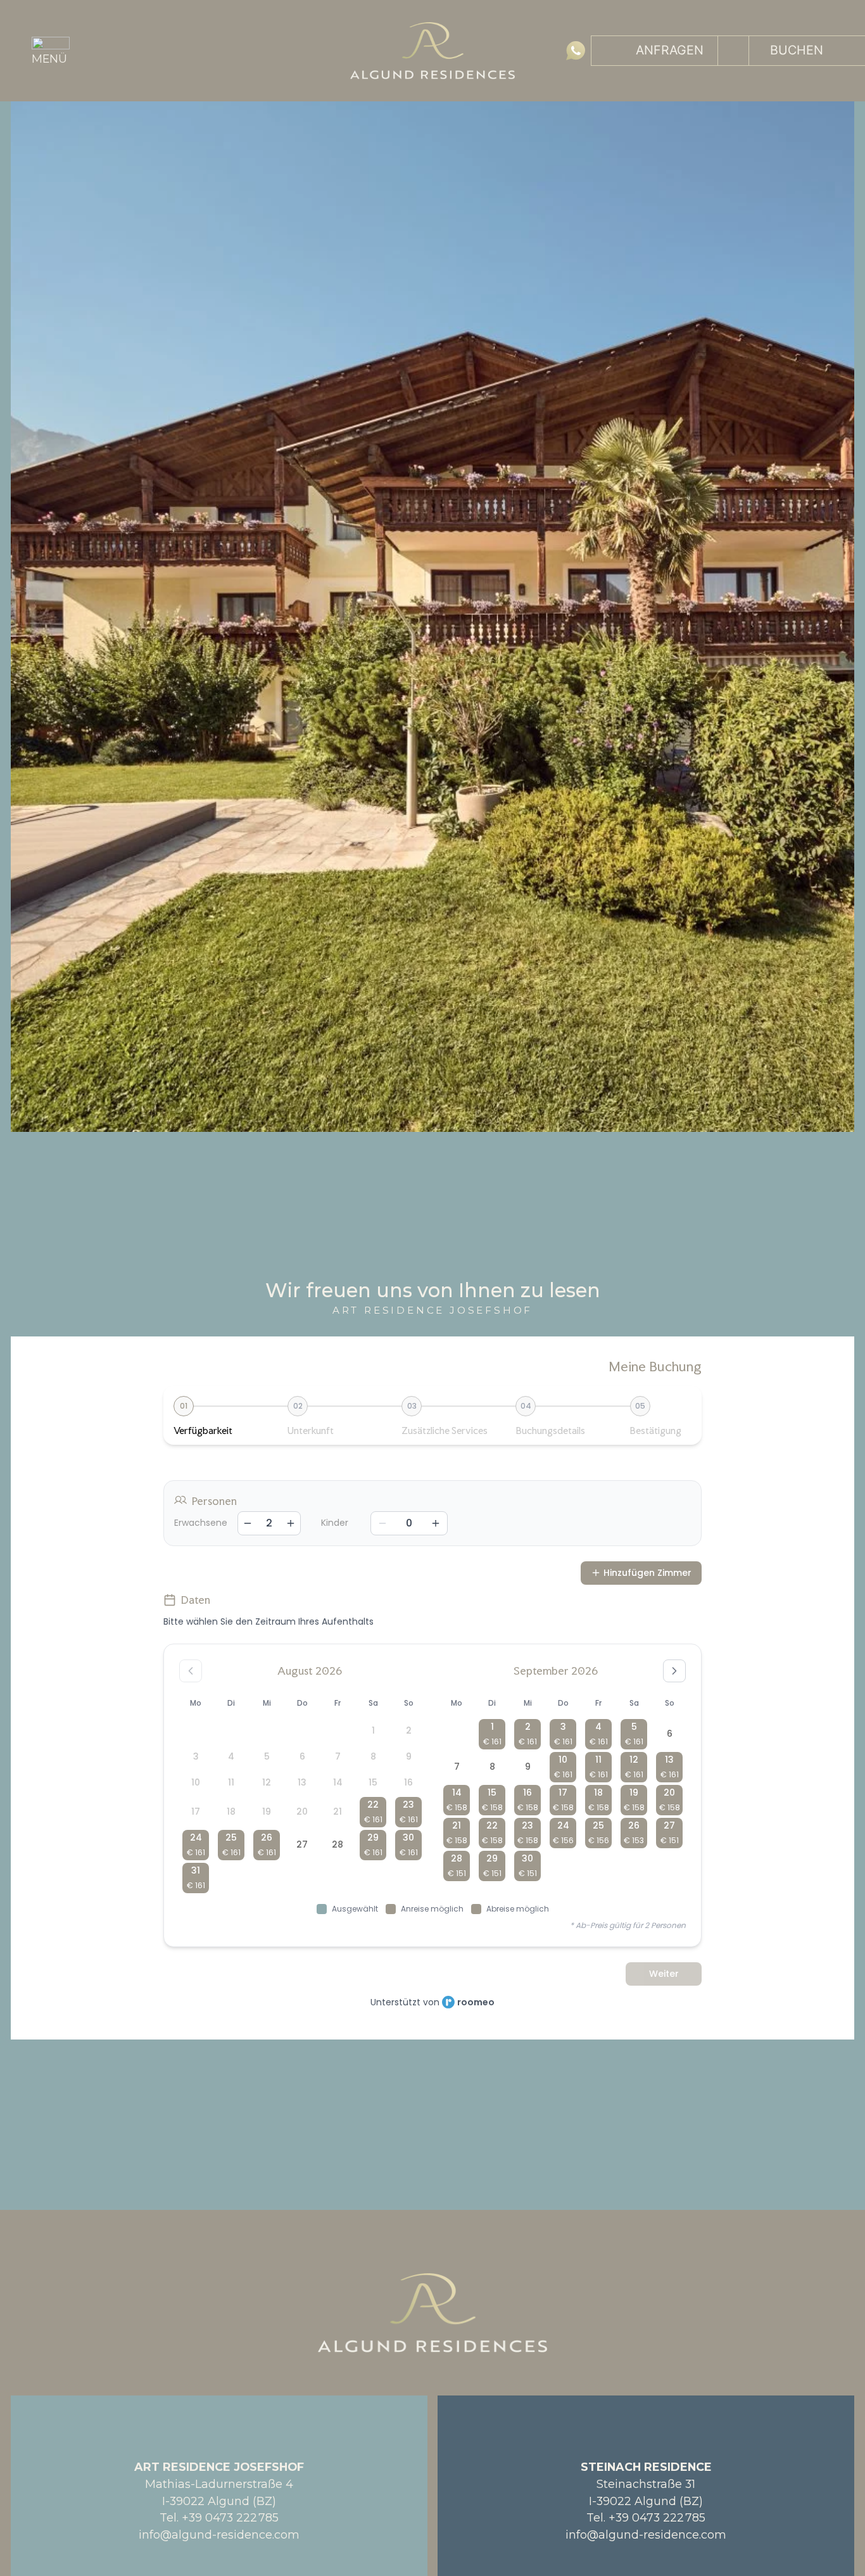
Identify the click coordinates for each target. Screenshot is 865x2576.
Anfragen (670, 50)
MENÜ (49, 59)
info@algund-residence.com (219, 2535)
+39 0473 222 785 (230, 2517)
